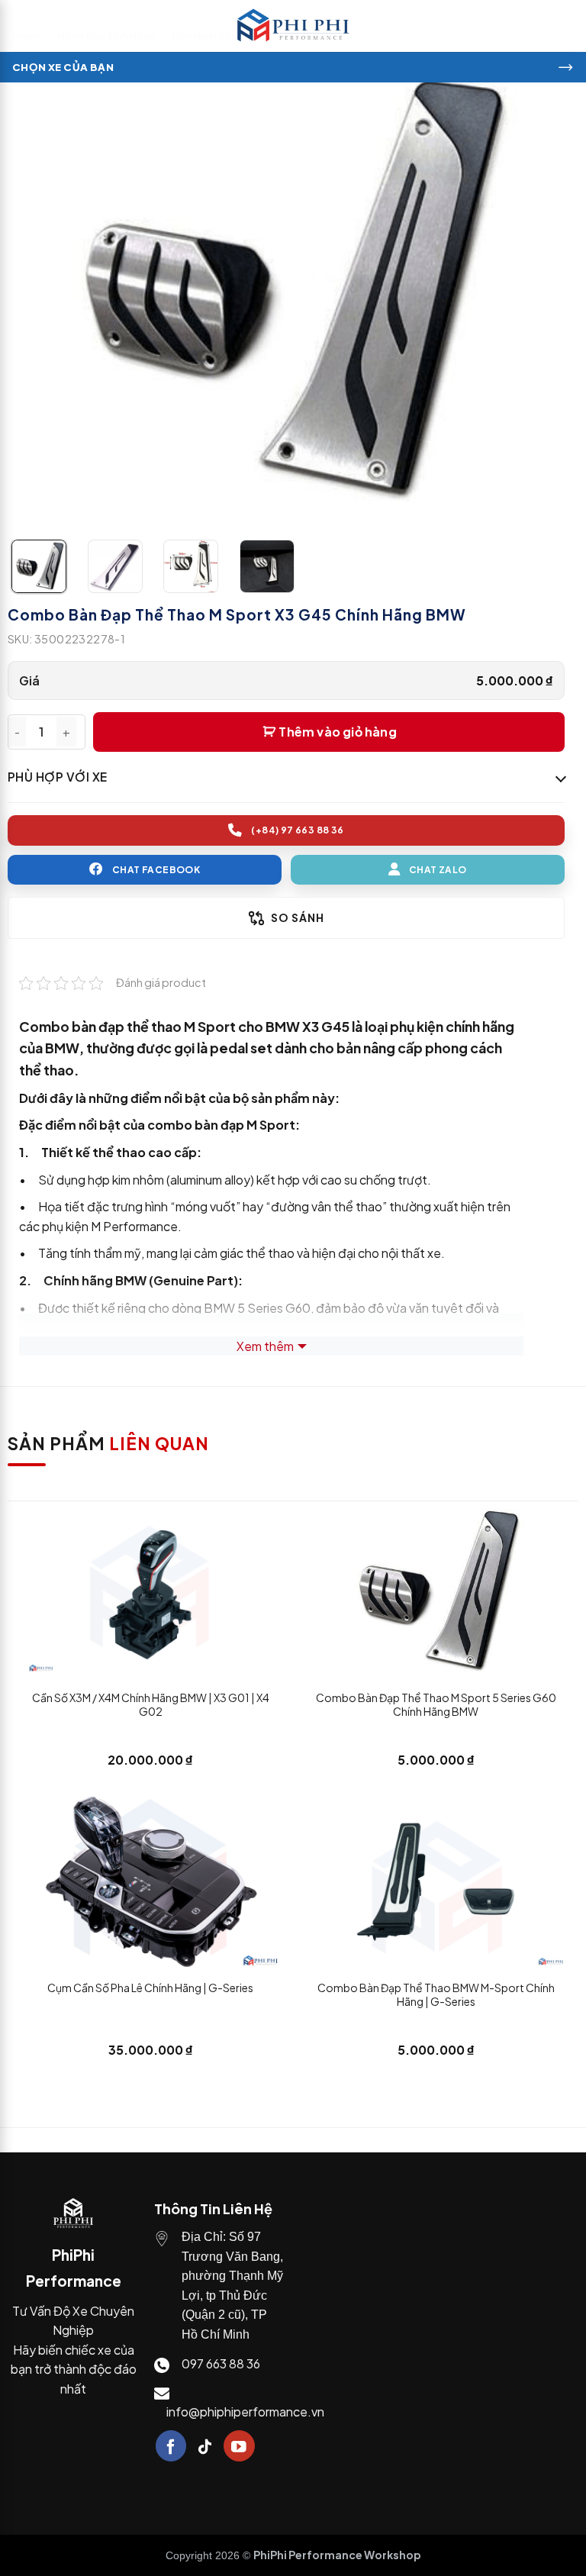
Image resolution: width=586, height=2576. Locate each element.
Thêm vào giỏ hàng (337, 732)
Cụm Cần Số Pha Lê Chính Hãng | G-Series (150, 1988)
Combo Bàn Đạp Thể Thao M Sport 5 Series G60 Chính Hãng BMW (436, 1704)
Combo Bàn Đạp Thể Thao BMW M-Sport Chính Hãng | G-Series (436, 1994)
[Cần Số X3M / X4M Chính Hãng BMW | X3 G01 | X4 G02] (150, 1591)
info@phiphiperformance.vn (245, 2412)
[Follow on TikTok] (205, 2446)
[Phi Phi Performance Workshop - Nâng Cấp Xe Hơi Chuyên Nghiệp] (293, 26)
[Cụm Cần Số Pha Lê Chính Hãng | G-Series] (150, 1881)
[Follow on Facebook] (171, 2446)
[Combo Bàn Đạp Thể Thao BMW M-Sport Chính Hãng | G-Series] (436, 1881)
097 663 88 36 (221, 2363)
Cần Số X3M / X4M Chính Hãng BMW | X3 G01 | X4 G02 (151, 1704)
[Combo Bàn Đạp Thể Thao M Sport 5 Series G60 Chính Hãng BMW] (436, 1591)
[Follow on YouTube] (239, 2446)
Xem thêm (265, 1346)
